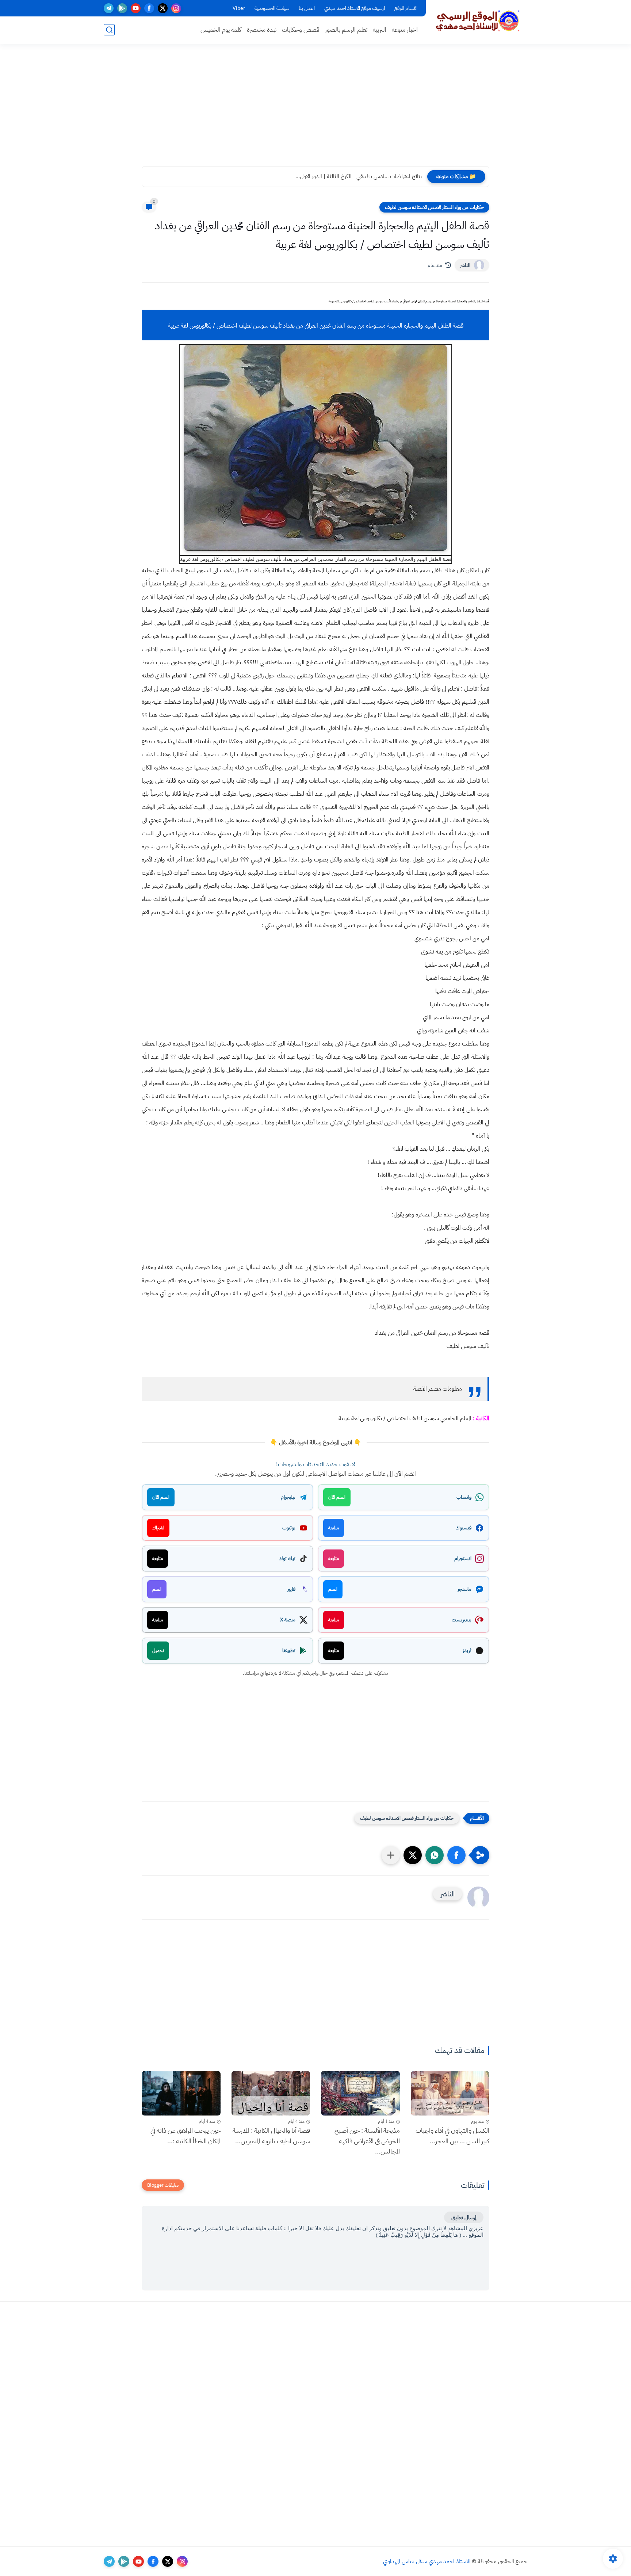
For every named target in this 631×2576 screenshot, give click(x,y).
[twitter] (163, 8)
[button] (456, 1855)
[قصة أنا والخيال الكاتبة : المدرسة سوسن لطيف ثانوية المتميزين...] (271, 2093)
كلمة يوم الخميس (221, 30)
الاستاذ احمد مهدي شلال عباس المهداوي (427, 2561)
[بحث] (109, 30)
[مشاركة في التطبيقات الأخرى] (391, 1855)
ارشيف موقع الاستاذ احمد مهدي (355, 8)
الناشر (465, 265)
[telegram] (109, 8)
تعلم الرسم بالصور (346, 30)
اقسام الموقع (406, 8)
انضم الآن (337, 1497)
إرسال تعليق (464, 2217)
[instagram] (176, 8)
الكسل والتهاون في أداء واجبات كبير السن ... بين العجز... (452, 2136)
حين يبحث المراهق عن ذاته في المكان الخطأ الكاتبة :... (186, 2136)
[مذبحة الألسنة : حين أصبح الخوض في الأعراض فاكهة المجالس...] (360, 2093)
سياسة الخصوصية (272, 8)
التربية (380, 30)
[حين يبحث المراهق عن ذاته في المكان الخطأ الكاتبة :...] (181, 2093)
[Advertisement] (315, 110)
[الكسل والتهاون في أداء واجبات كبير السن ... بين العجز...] (450, 2093)
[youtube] (136, 8)
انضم (333, 1589)
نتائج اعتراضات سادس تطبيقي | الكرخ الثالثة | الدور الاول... (359, 176)
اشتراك (158, 1528)
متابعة (334, 1528)
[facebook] (149, 8)
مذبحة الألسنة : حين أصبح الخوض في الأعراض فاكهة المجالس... (367, 2141)
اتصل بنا (307, 8)
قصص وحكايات (301, 30)
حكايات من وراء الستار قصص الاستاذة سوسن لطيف (434, 207)
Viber (239, 8)
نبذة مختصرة (262, 30)
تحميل (158, 1650)
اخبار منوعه (405, 30)
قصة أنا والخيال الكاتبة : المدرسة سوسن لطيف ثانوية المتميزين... (271, 2136)
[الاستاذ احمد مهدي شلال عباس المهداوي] (478, 21)
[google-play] (122, 8)
